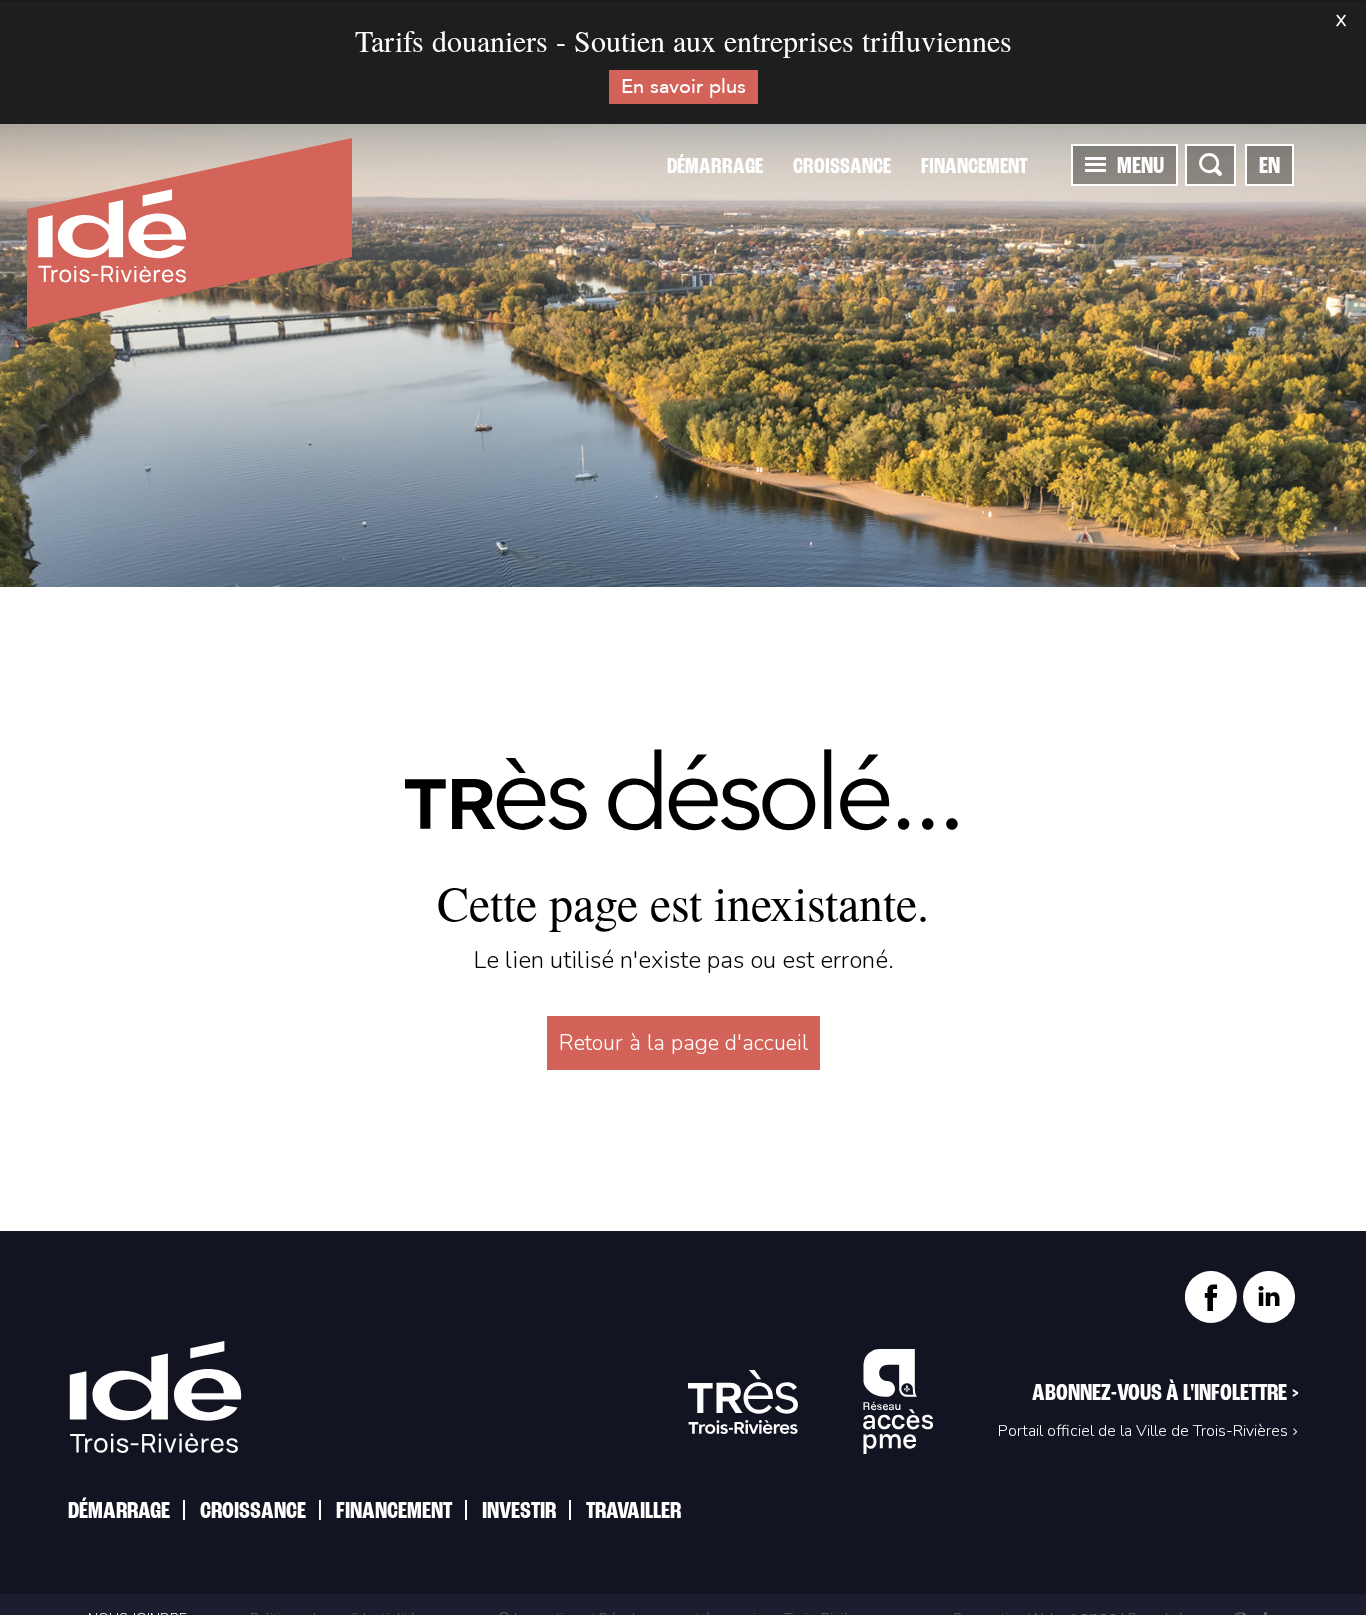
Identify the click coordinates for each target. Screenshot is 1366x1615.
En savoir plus (683, 86)
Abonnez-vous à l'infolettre (1165, 1394)
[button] (1095, 164)
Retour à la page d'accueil (683, 1043)
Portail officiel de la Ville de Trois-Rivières (1143, 1431)
